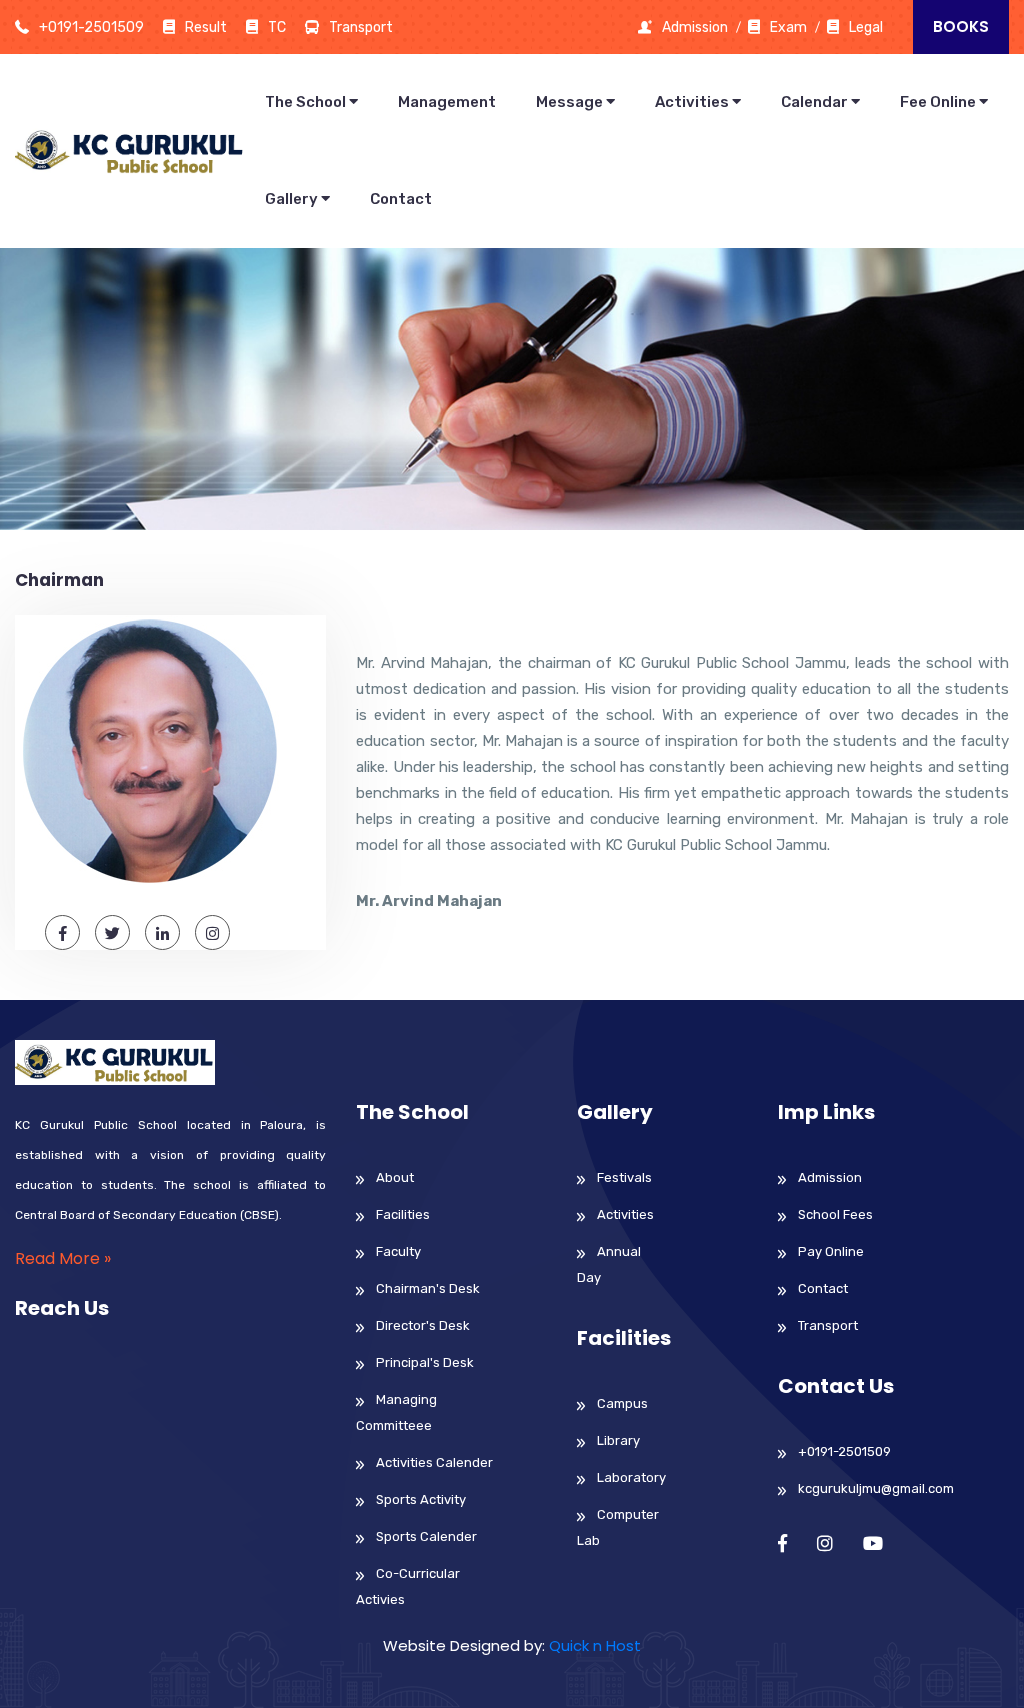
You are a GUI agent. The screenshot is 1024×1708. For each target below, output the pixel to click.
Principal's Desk (425, 1362)
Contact (401, 199)
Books (961, 26)
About (395, 1177)
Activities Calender (434, 1462)
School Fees (835, 1214)
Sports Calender (426, 1536)
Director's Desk (423, 1325)
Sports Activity (421, 1499)
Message (571, 102)
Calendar (816, 102)
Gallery (293, 199)
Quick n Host (595, 1645)
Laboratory (631, 1477)
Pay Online (831, 1251)
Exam (788, 27)
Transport (828, 1325)
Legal (866, 27)
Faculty (398, 1251)
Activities (693, 102)
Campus (622, 1403)
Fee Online (939, 102)
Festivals (624, 1177)
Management (447, 102)
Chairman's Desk (428, 1288)
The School (307, 102)
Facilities (403, 1214)
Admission (695, 27)
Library (618, 1440)
